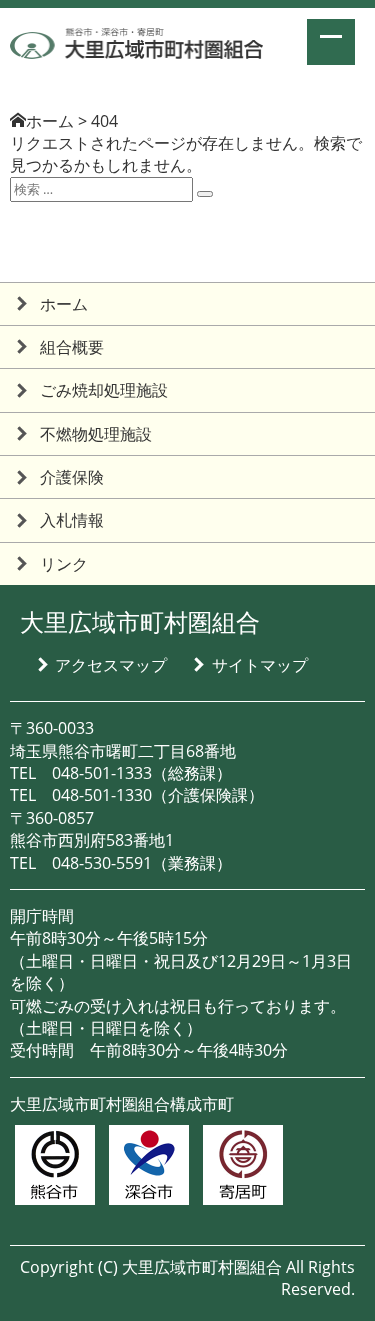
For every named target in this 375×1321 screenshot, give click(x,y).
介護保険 (72, 477)
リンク (64, 564)
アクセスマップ (111, 665)
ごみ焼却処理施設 (104, 390)
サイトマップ (260, 665)
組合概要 (72, 347)
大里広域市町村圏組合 (140, 621)
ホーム (50, 121)
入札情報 (72, 520)
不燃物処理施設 (96, 434)
